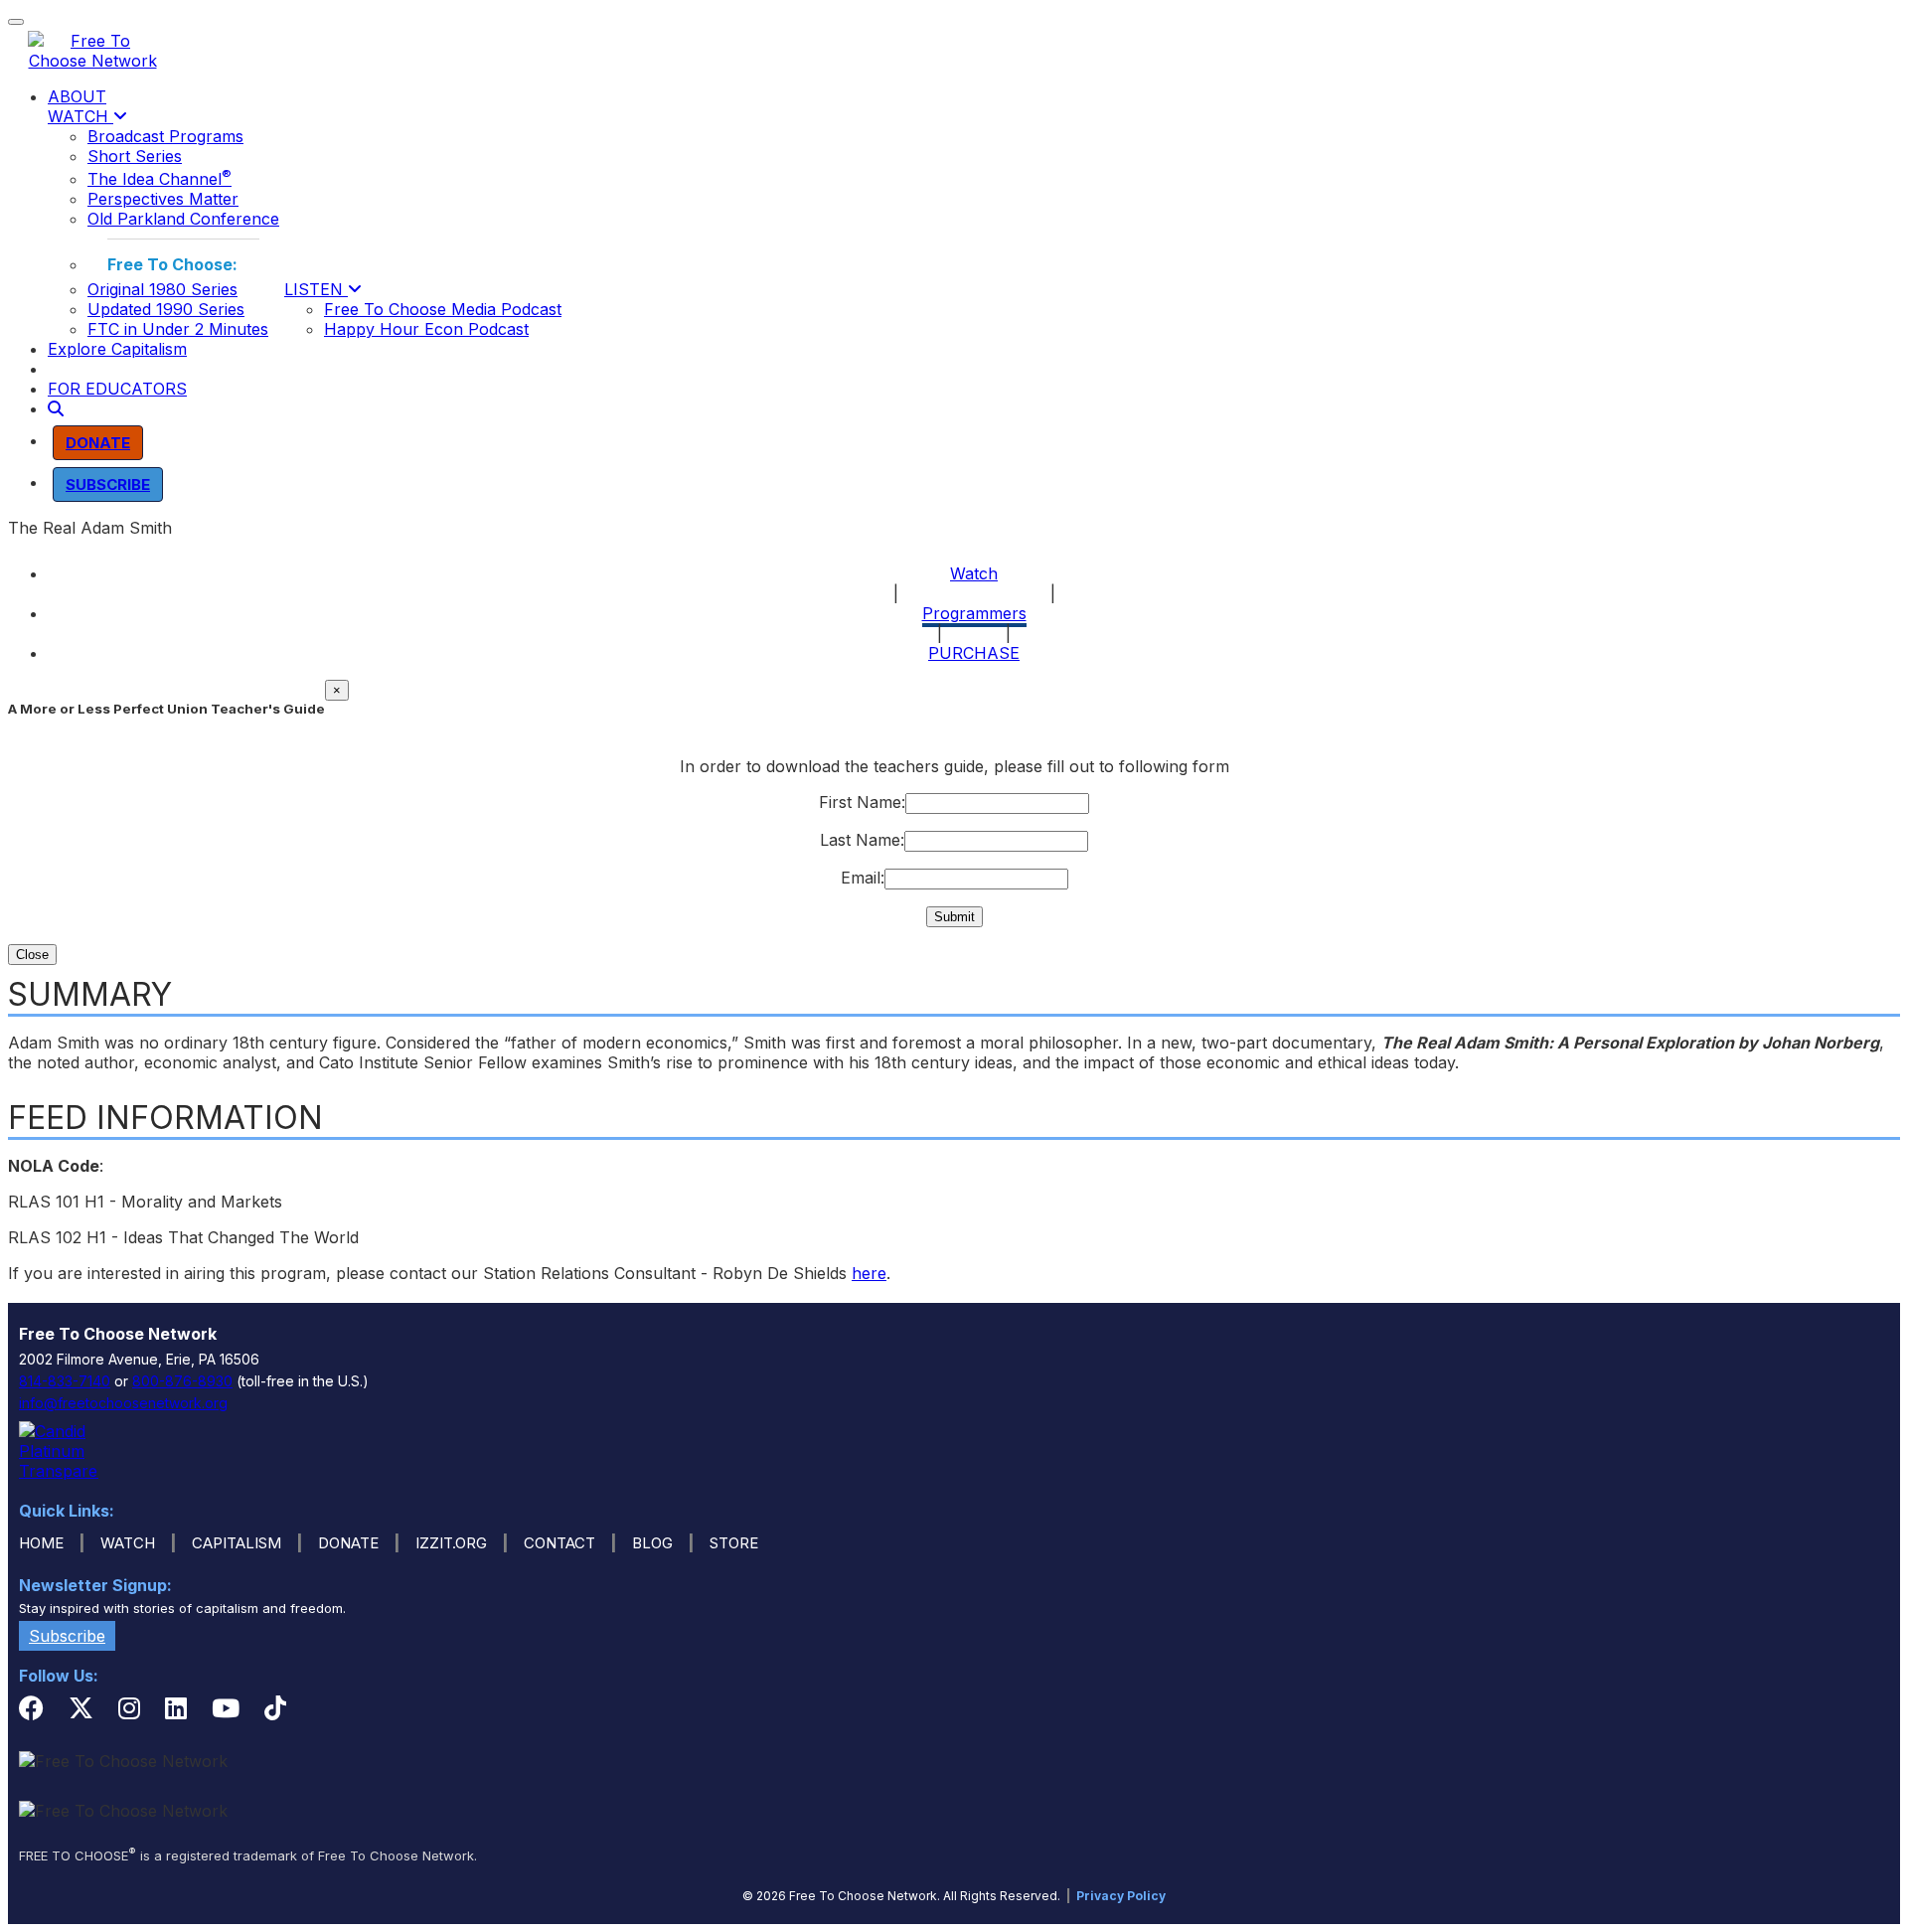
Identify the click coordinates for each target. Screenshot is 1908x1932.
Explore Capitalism (117, 349)
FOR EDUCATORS (117, 389)
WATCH (80, 116)
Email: (863, 878)
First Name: (862, 802)
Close (32, 955)
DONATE (348, 1543)
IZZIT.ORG (451, 1543)
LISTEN (316, 289)
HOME (41, 1543)
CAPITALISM (237, 1543)
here (869, 1273)
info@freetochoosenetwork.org (123, 1403)
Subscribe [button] (67, 1636)
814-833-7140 (65, 1381)
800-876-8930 (182, 1381)
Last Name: (862, 840)
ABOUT (77, 96)
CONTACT (559, 1543)
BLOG (652, 1543)
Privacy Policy (1121, 1896)
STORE (734, 1543)
